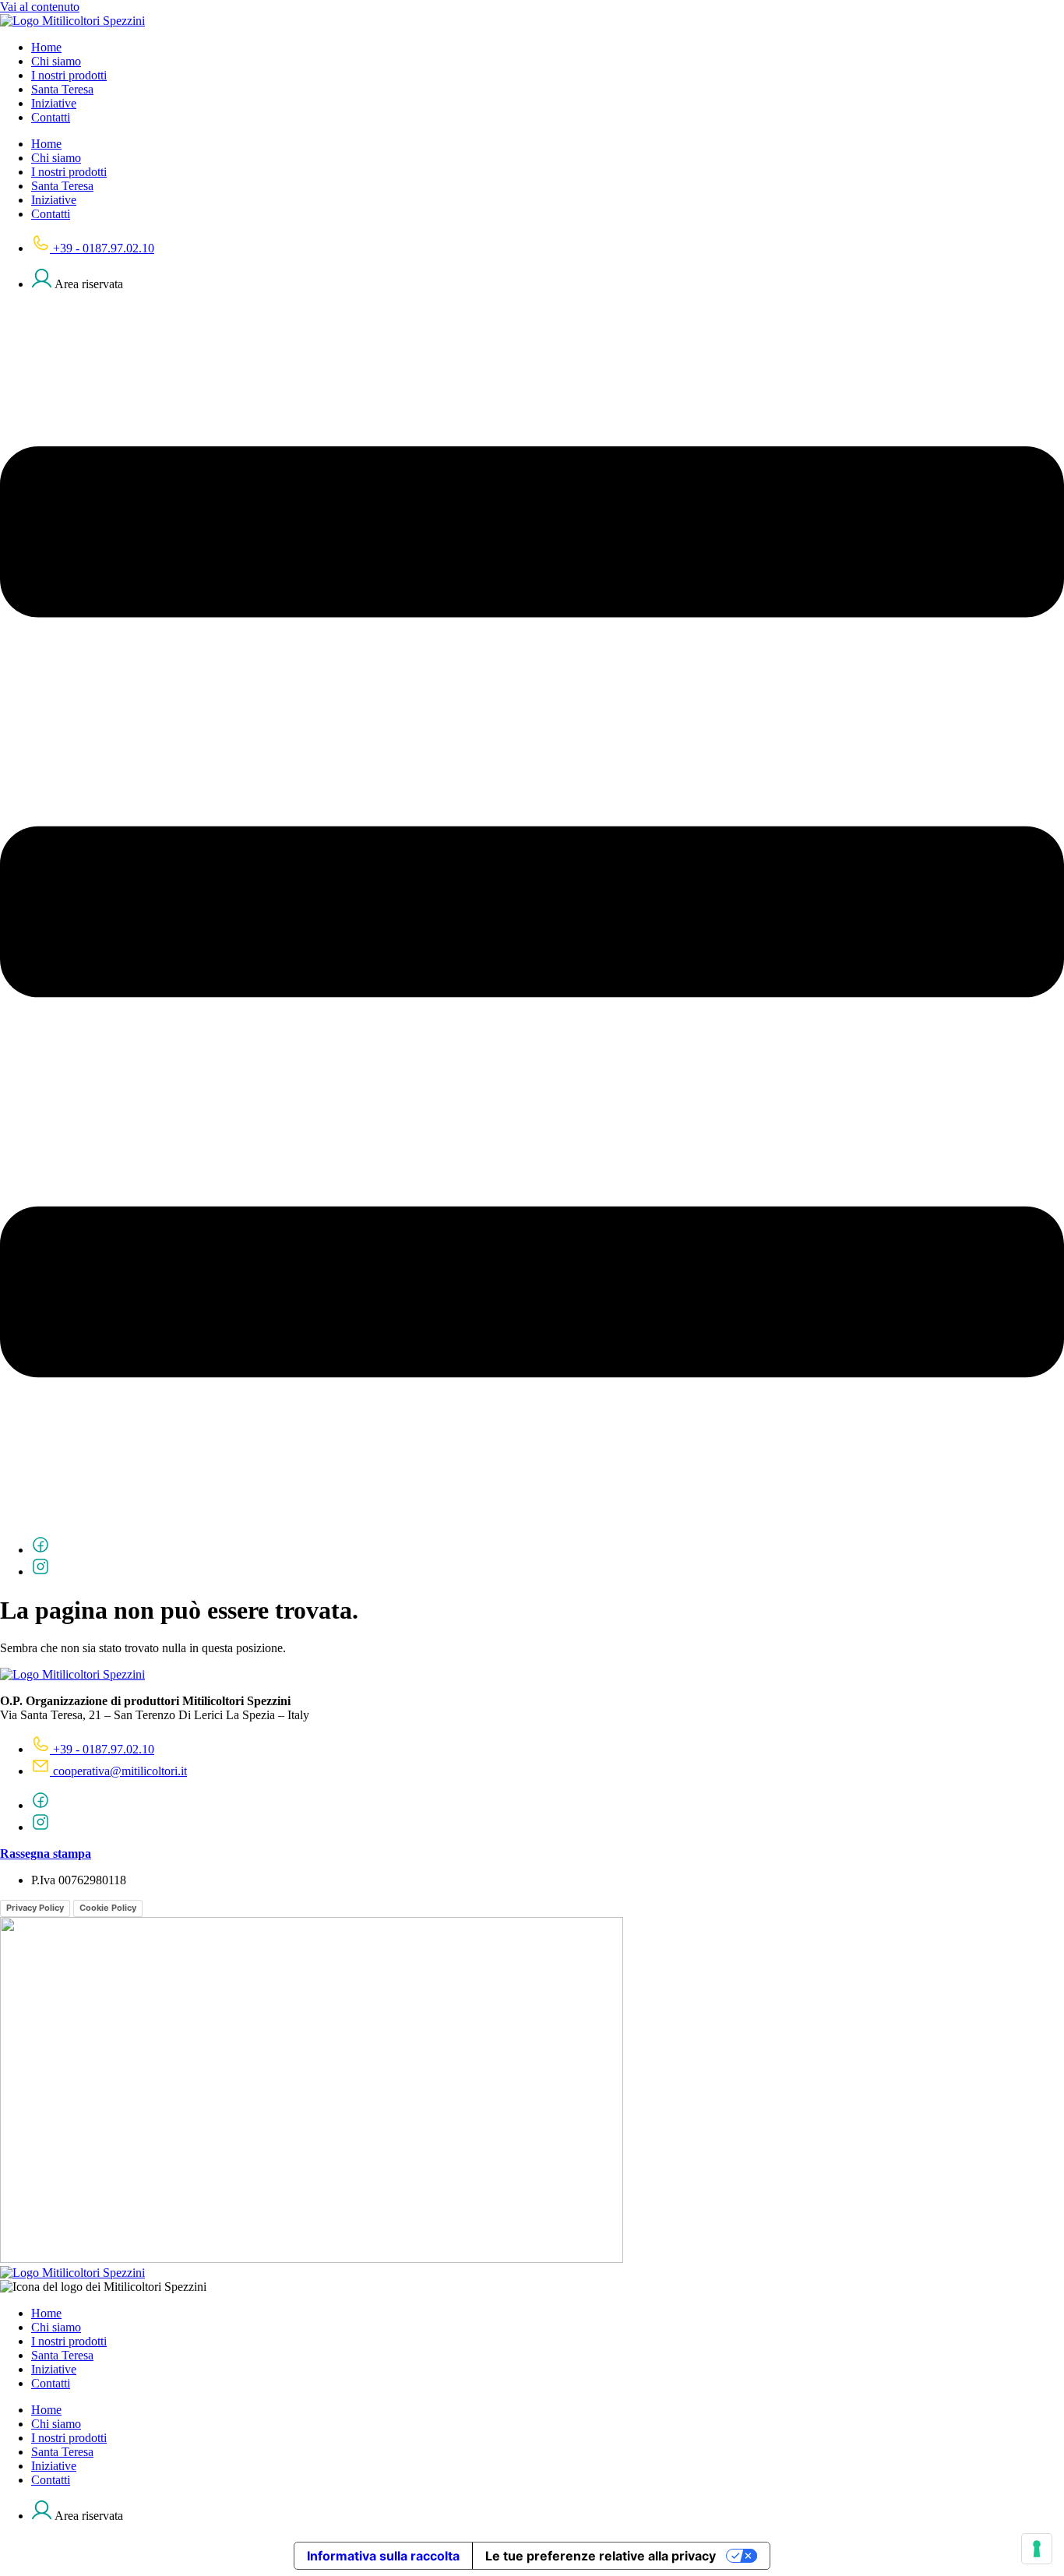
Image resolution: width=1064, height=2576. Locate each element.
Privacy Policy (35, 1908)
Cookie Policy (108, 1908)
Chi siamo (56, 61)
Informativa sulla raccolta (383, 2556)
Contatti (51, 117)
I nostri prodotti (69, 75)
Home (46, 47)
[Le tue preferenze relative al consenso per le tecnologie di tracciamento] (1037, 2549)
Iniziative (54, 103)
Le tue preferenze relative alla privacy (601, 2556)
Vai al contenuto (40, 7)
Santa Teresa (62, 89)
